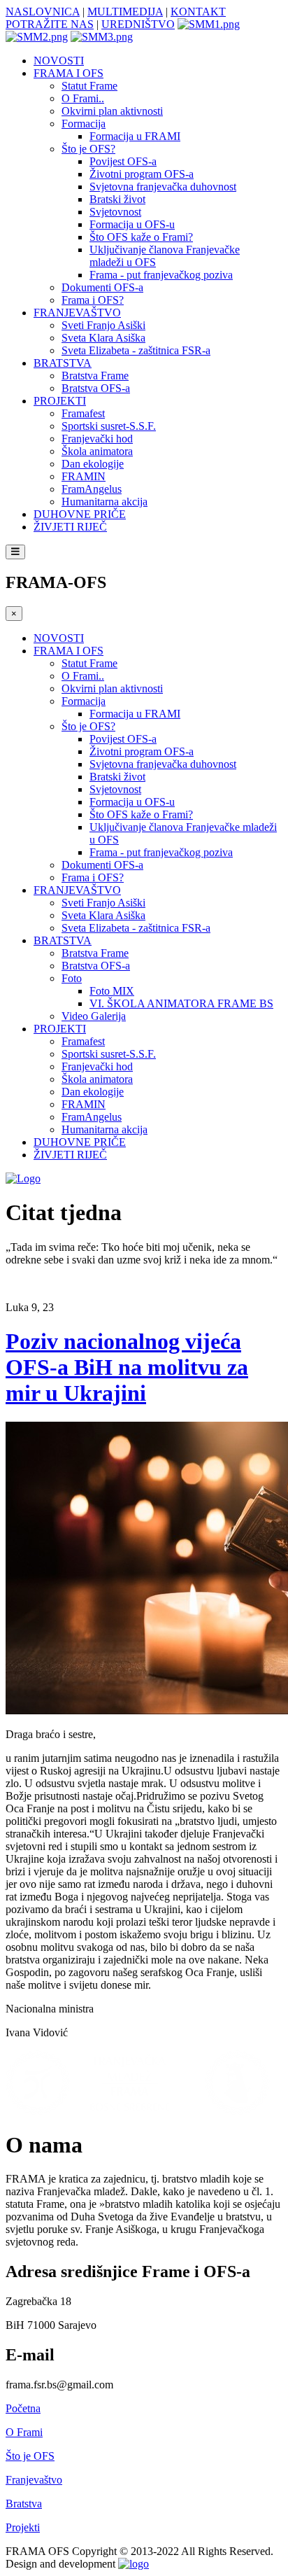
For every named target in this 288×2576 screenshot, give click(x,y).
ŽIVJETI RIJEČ (70, 527)
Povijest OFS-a (123, 161)
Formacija (84, 124)
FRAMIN (84, 476)
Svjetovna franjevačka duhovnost (163, 187)
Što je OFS (30, 2456)
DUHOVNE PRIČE (80, 514)
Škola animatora (97, 451)
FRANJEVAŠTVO (77, 313)
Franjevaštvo (34, 2480)
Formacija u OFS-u (132, 224)
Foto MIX (112, 991)
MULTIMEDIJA (125, 12)
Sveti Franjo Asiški (103, 325)
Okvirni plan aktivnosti (112, 111)
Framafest (83, 413)
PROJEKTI (60, 401)
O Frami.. (83, 98)
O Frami (24, 2432)
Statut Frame (89, 86)
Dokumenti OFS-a (102, 287)
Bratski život (117, 199)
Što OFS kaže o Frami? (141, 237)
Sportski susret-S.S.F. (109, 426)
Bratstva (24, 2504)
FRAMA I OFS (69, 73)
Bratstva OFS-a (96, 388)
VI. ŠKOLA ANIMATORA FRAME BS (181, 1003)
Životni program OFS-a (142, 174)
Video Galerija (94, 1016)
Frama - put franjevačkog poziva (161, 275)
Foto (72, 978)
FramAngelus (92, 489)
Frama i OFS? (93, 300)
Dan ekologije (93, 464)
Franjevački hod (97, 439)
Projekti (23, 2527)
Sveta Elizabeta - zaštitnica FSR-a (136, 350)
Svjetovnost (115, 212)
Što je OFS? (88, 149)
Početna (23, 2408)
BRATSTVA (63, 363)
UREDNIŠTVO (138, 24)
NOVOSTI (59, 61)
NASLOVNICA (43, 12)
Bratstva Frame (95, 376)
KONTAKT (198, 12)
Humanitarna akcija (105, 502)
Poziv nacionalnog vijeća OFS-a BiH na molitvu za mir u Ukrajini (127, 1367)
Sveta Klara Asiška (103, 338)
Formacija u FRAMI (135, 136)
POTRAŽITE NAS (50, 24)
